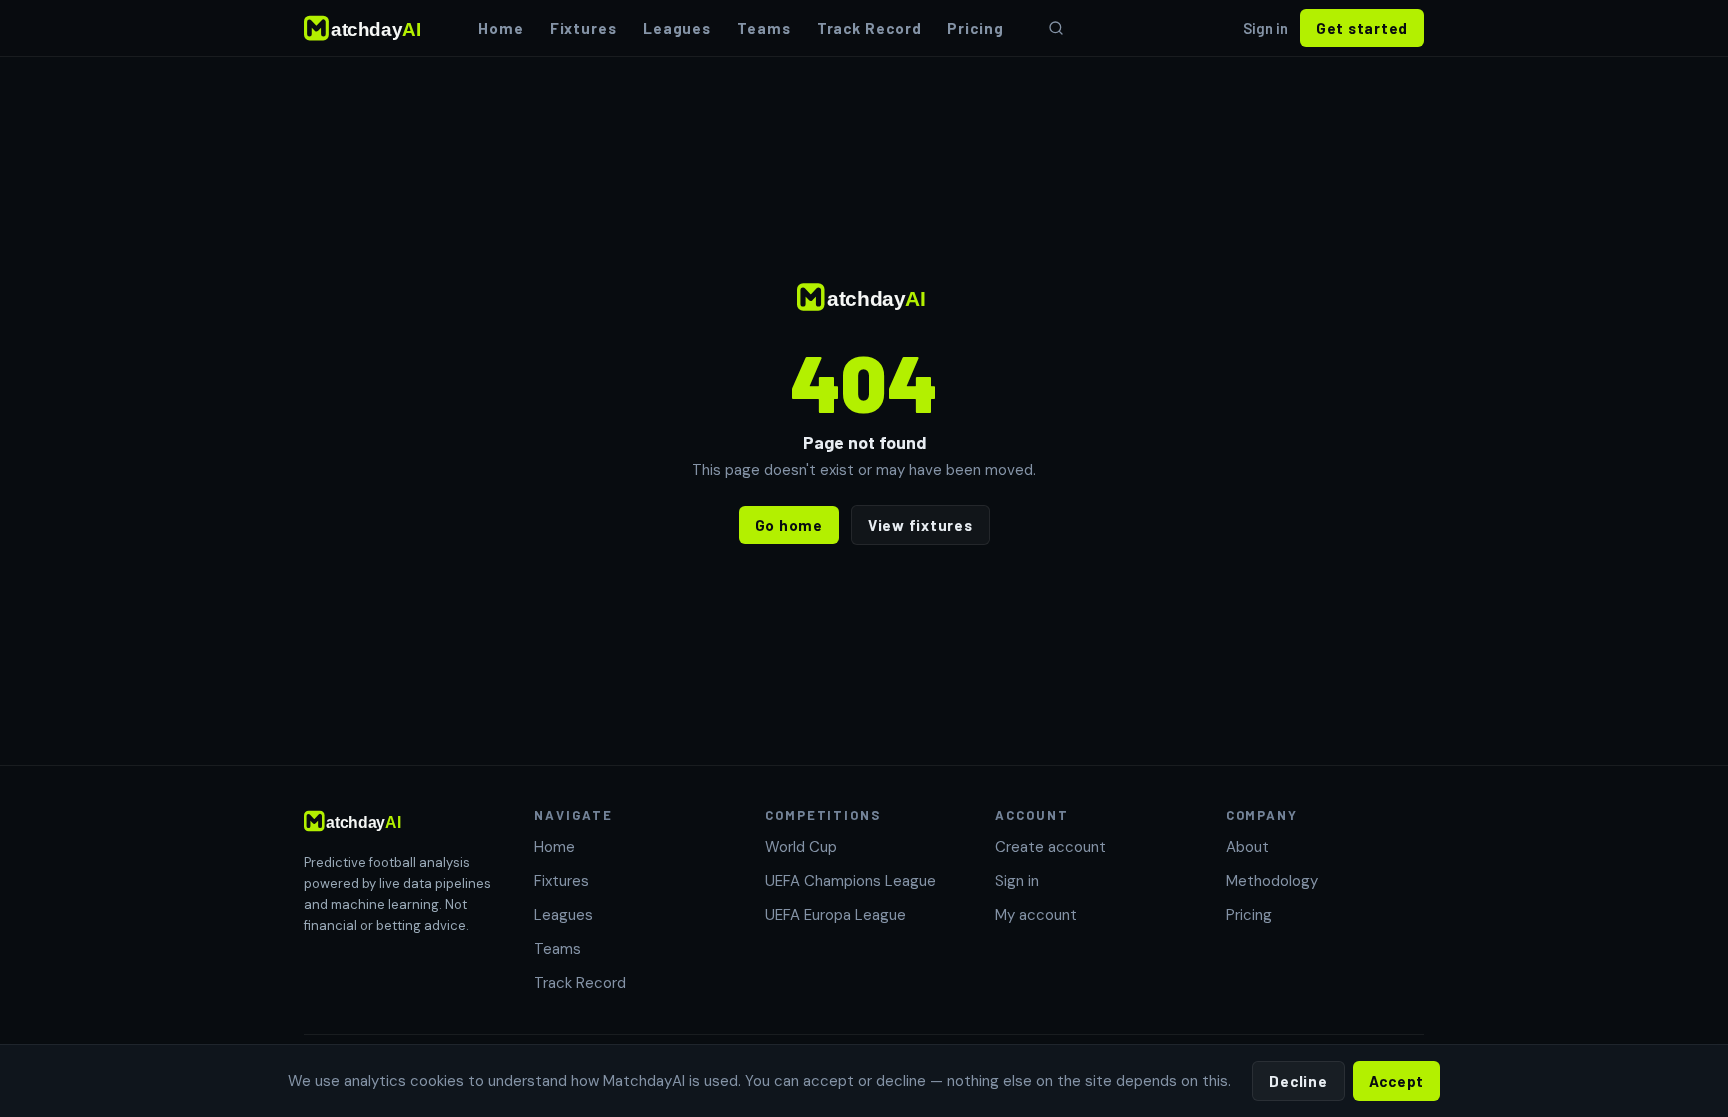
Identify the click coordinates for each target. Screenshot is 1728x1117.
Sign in (1265, 28)
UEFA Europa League (835, 915)
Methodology (1272, 881)
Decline (1298, 1081)
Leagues (677, 28)
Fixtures (583, 28)
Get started (1362, 28)
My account (1036, 915)
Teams (764, 28)
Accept (1397, 1081)
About (1247, 847)
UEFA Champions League (850, 881)
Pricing (975, 28)
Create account (1050, 847)
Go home (789, 525)
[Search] (1056, 28)
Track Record (869, 28)
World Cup (801, 847)
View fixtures (920, 525)
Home (501, 28)
